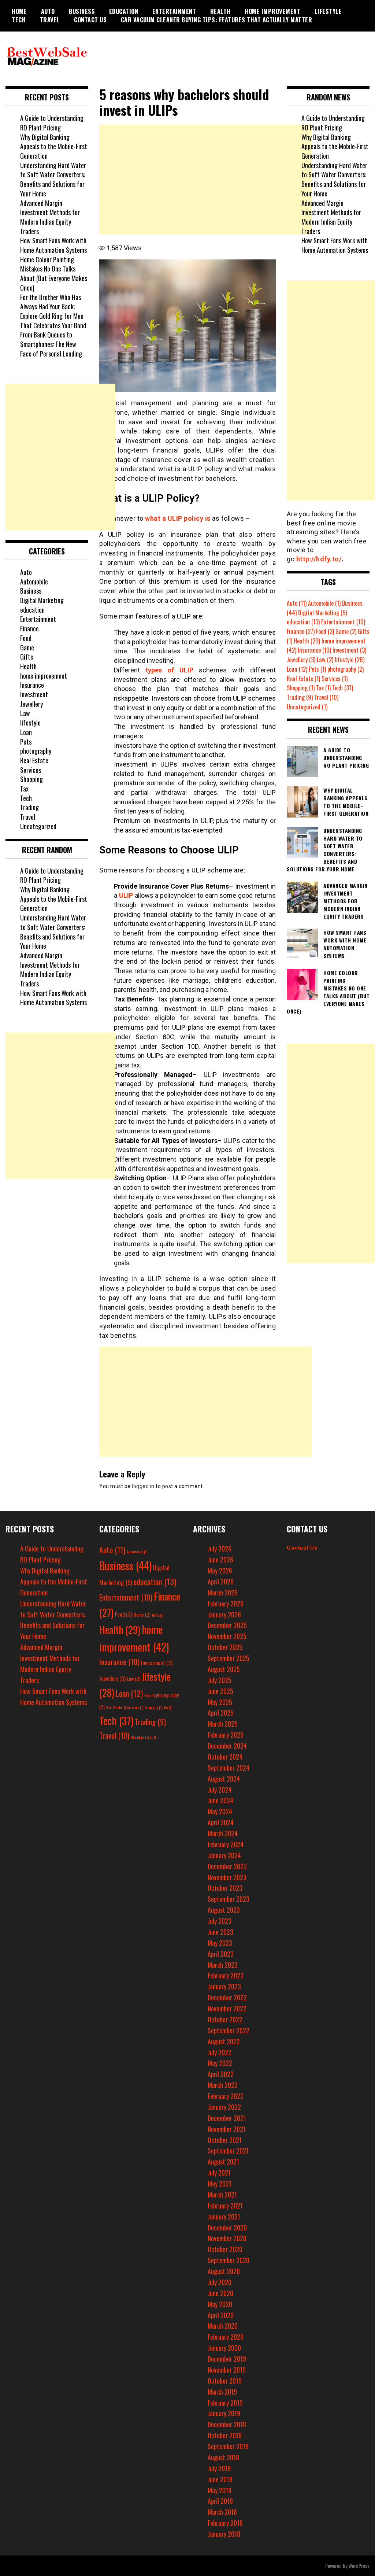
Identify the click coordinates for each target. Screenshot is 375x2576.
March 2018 (222, 2512)
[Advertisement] (205, 180)
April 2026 (221, 1582)
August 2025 (224, 1669)
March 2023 (223, 1965)
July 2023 (220, 1921)
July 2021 (219, 2173)
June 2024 (220, 1800)
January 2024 (224, 1855)
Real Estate (34, 760)
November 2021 (227, 2129)
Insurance (32, 685)
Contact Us (90, 20)
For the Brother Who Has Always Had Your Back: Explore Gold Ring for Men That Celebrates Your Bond (53, 311)
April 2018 (220, 2501)
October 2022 (225, 2019)
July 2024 (220, 1790)
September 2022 (229, 2030)
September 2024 (229, 1768)
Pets (26, 742)
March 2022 (223, 2085)
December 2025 (227, 1625)
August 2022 (224, 2041)
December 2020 (227, 2228)
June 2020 (220, 2293)
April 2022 (221, 2074)
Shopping (31, 779)
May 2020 (220, 2304)
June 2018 (220, 2479)
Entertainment (174, 11)
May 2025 (220, 1702)
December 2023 (227, 1866)
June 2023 (220, 1932)
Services (31, 770)
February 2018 (225, 2523)
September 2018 (228, 2446)
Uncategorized (38, 826)
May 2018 (220, 2490)
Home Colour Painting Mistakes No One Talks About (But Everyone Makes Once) (54, 274)
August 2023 (224, 1910)
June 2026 (220, 1560)
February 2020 (226, 2337)
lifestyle (328, 11)
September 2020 (229, 2260)
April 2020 (221, 2315)
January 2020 (224, 2348)
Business (82, 11)
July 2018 (219, 2468)
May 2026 (220, 1571)
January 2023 (224, 1986)
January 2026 (224, 1614)
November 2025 (227, 1636)
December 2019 (227, 2359)
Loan (26, 732)
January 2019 (224, 2413)
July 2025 (220, 1680)
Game (27, 647)
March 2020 (223, 2326)
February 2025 (226, 1735)
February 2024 (226, 1844)
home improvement (272, 11)
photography (36, 751)
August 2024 (224, 1779)
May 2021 (220, 2184)
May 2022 (220, 2063)
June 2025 (220, 1691)
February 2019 (225, 2403)
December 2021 (227, 2118)
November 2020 (227, 2238)
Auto (48, 11)
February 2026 (226, 1603)
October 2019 (225, 2381)
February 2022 (226, 2096)
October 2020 (225, 2249)
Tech (19, 20)
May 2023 (220, 1943)
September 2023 (229, 1899)
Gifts (27, 657)
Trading (29, 807)
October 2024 (225, 1757)
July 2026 (220, 1549)
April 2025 (221, 1713)
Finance (29, 628)
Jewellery (31, 704)
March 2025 (223, 1724)
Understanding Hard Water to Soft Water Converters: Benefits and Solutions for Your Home (53, 179)
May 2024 (220, 1811)
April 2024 (221, 1822)
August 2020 (224, 2271)
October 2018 (225, 2435)
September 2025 (229, 1658)
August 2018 (223, 2457)
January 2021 (224, 2217)
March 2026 (223, 1593)
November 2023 (227, 1877)
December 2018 (227, 2424)
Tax (24, 789)
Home (19, 11)
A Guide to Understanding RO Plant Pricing (52, 123)
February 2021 (225, 2206)
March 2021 (222, 2195)
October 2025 (225, 1647)
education (124, 11)
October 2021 (225, 2140)
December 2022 (227, 1997)
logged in (143, 1486)
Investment (34, 694)
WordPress (359, 2566)
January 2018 (224, 2534)
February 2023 (226, 1975)
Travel (50, 20)
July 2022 (220, 2052)
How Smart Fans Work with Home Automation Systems (53, 245)
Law (25, 713)
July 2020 (220, 2282)
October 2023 (225, 1888)
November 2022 (227, 2008)
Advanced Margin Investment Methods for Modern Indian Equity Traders (50, 217)
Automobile (34, 582)
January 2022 (224, 2107)
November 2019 (227, 2370)
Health (220, 11)
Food (26, 638)
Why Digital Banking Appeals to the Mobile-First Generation (54, 146)
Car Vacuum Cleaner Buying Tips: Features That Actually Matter (217, 20)
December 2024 (227, 1746)
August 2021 (223, 2162)
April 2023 (221, 1954)
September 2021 (228, 2151)
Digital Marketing (42, 600)
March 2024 (223, 1833)
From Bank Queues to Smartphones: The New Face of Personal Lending (51, 344)
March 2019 (222, 2392)
